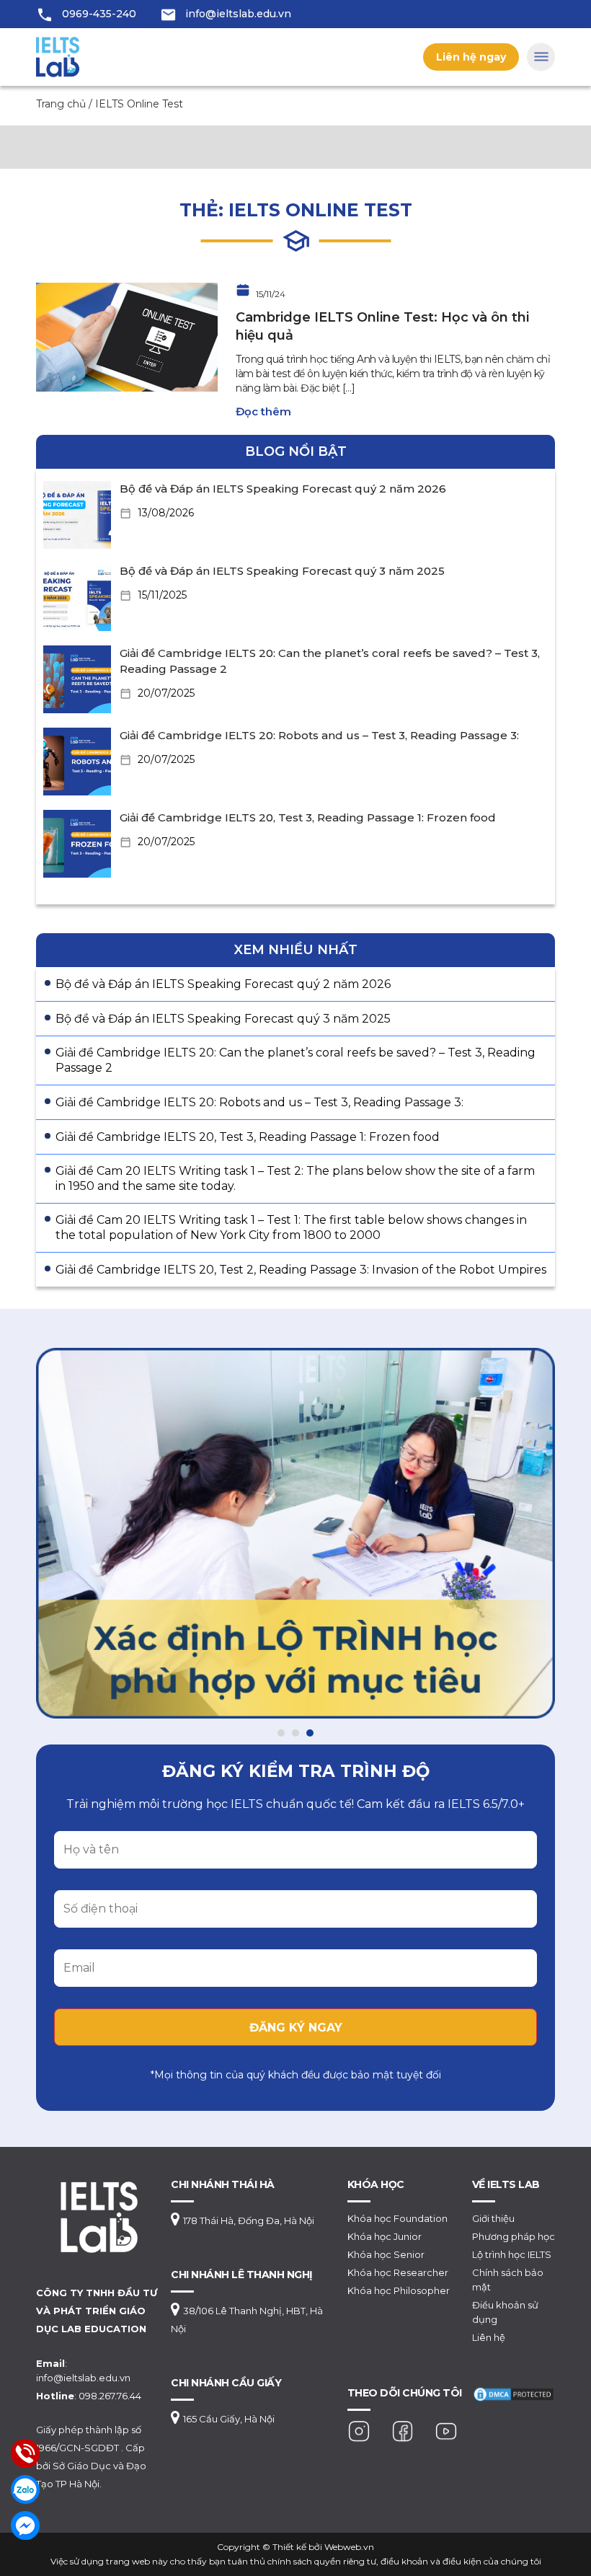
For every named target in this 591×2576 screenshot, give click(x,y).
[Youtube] (446, 2430)
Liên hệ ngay (471, 57)
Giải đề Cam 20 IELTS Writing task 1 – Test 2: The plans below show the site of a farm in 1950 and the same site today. (295, 1178)
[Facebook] (403, 2430)
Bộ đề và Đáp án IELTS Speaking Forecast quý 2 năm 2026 (283, 489)
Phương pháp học (514, 2236)
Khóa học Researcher (398, 2272)
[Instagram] (359, 2430)
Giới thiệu (493, 2218)
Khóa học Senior (386, 2254)
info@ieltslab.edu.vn (238, 14)
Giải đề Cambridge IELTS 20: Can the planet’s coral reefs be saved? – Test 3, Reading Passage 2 (295, 1060)
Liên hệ (489, 2337)
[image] (127, 336)
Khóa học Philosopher (399, 2290)
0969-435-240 (99, 14)
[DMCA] (514, 2393)
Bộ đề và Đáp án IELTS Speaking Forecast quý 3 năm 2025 (282, 571)
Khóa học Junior (385, 2236)
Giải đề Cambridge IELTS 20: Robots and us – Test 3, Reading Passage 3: (319, 735)
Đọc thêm (263, 411)
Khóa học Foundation (397, 2218)
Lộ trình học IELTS (512, 2254)
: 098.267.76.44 (89, 2396)
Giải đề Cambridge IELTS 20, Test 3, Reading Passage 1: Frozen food (308, 817)
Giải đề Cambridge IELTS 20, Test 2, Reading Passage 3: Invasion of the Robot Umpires (301, 1270)
